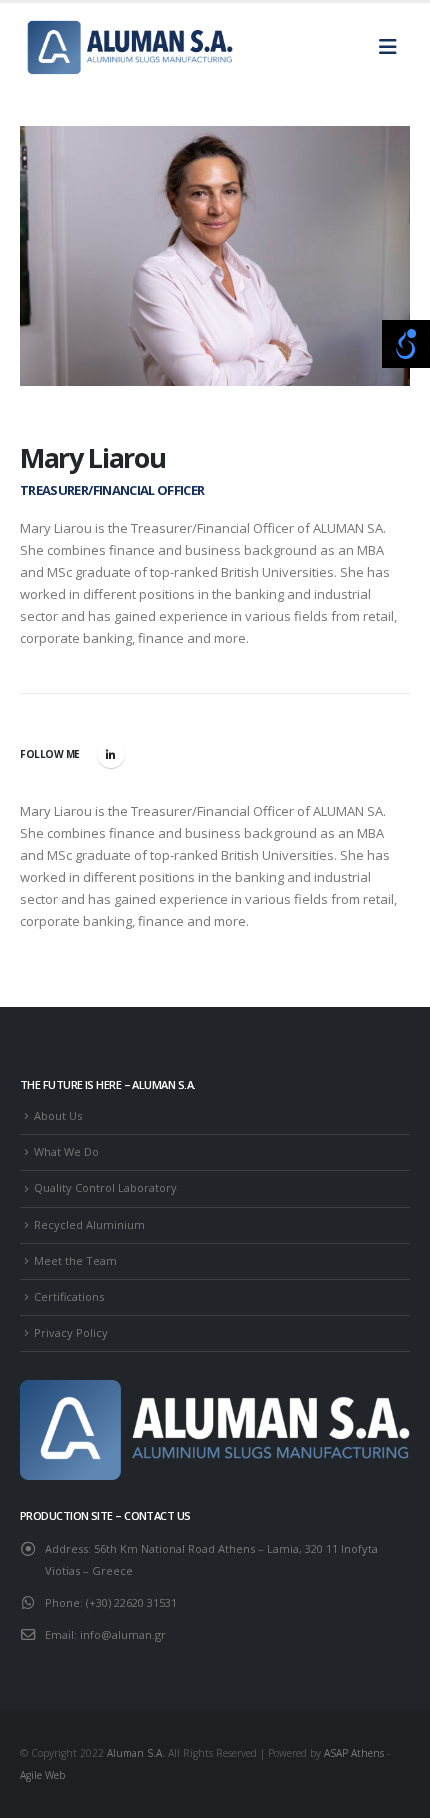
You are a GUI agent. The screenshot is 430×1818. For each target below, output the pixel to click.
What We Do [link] (66, 1151)
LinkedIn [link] (111, 754)
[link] (130, 47)
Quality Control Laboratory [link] (105, 1187)
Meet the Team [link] (75, 1260)
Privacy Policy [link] (71, 1332)
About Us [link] (58, 1115)
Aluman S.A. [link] (136, 1753)
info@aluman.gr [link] (123, 1634)
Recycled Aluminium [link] (89, 1224)
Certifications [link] (69, 1296)
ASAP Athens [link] (354, 1753)
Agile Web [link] (42, 1775)
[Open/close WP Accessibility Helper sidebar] (406, 344)
